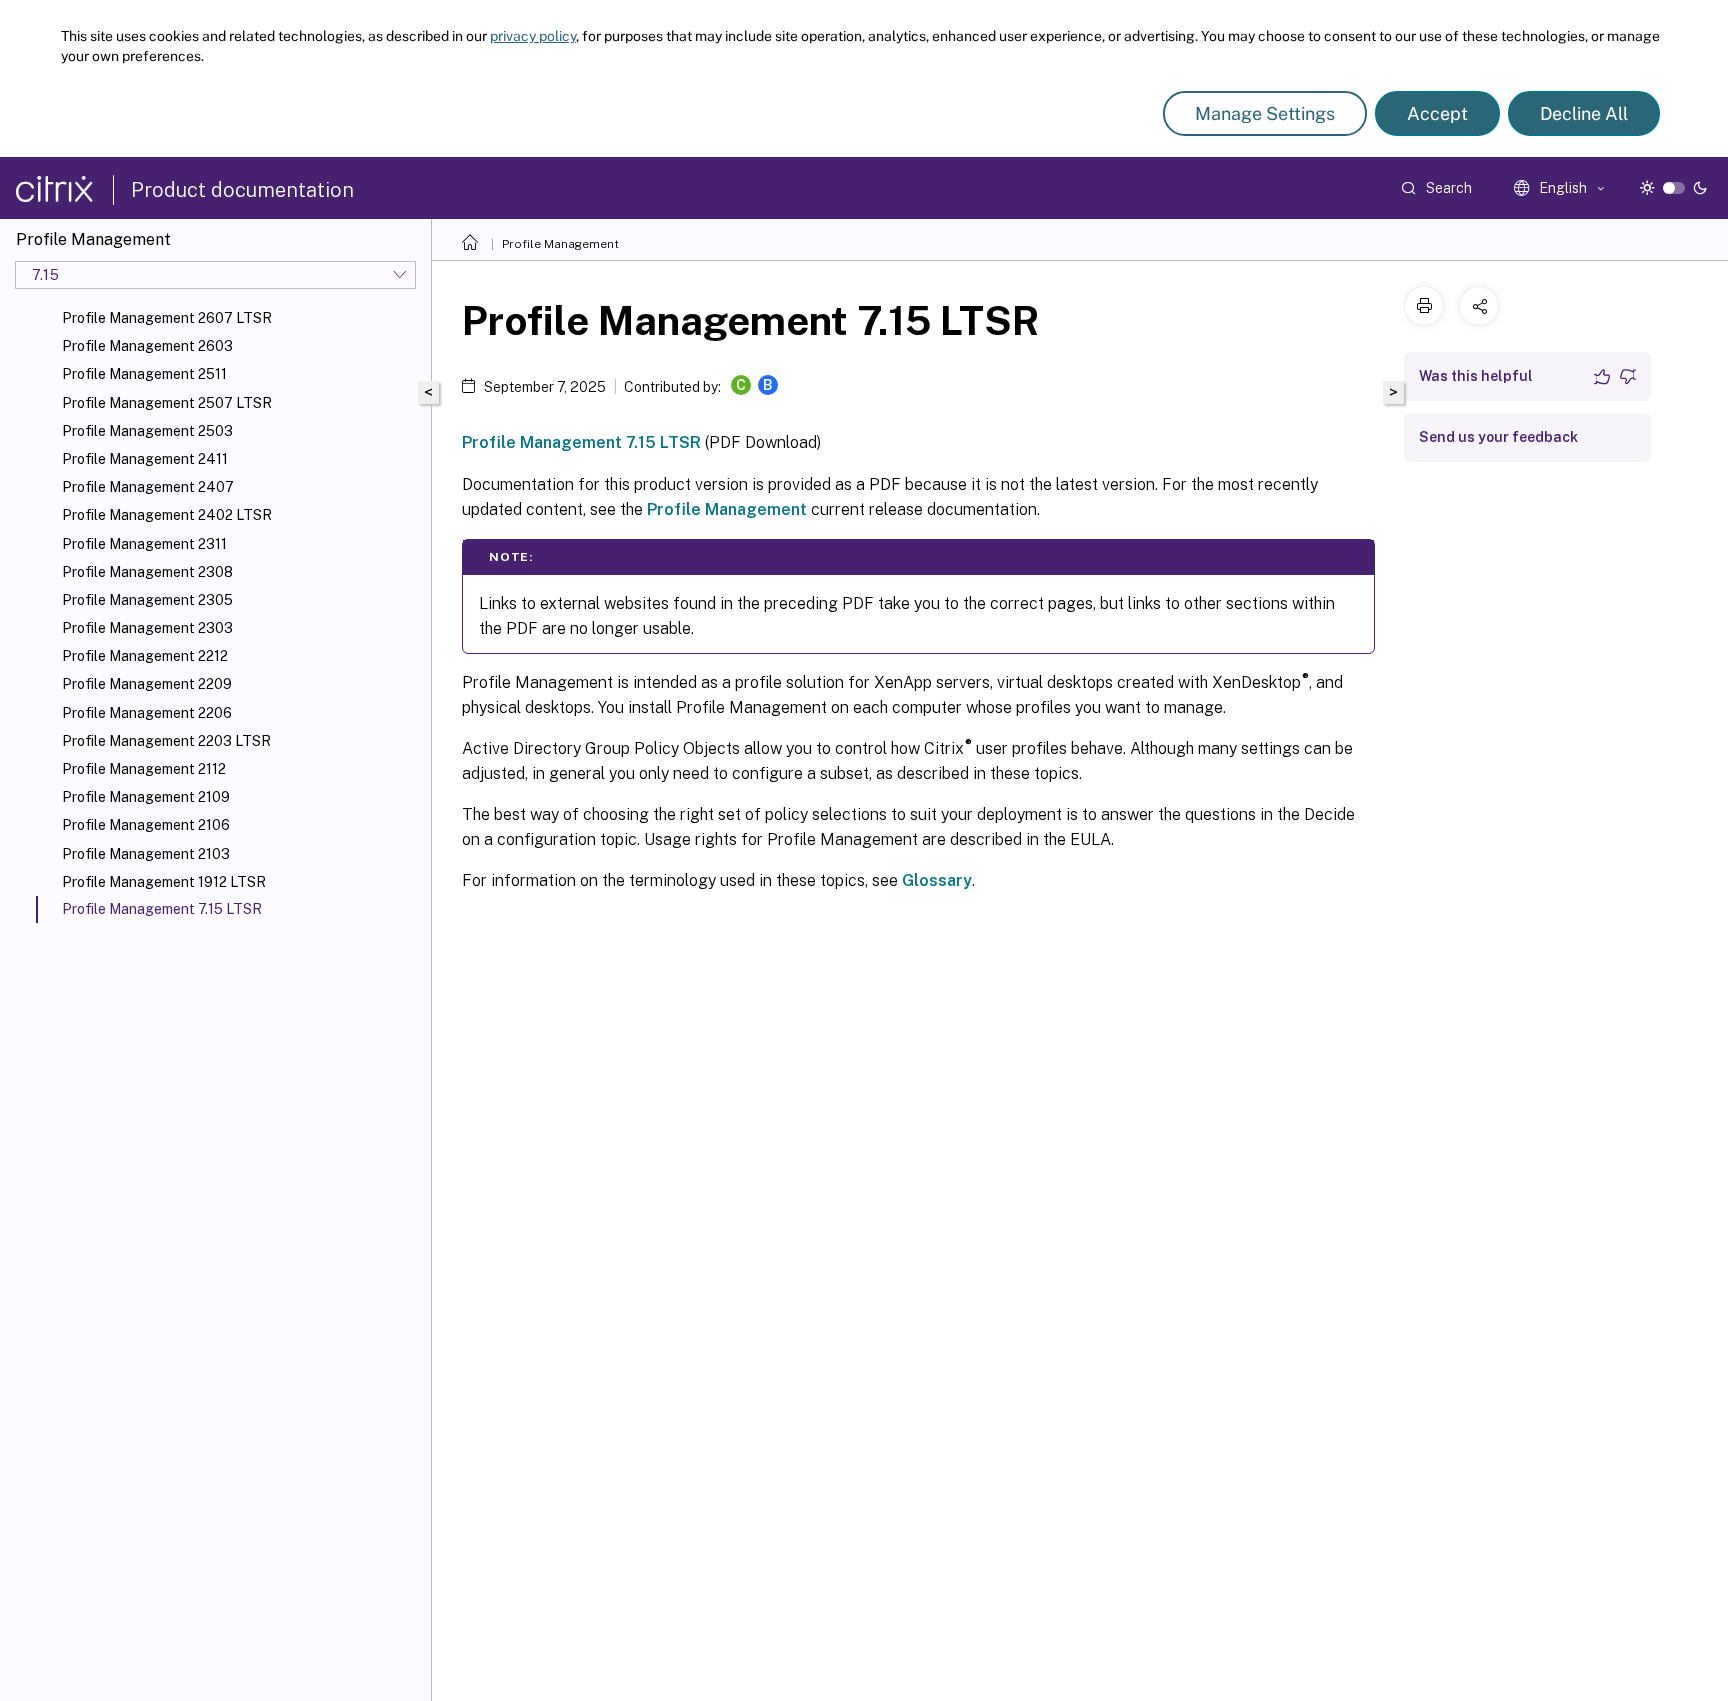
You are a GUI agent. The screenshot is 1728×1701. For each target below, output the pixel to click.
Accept (1437, 113)
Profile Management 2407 (148, 487)
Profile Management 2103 (146, 854)
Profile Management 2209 (147, 684)
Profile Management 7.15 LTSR (581, 442)
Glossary (937, 880)
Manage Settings (1265, 113)
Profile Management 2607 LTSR (167, 318)
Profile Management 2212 (145, 656)
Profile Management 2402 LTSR (167, 515)
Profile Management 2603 (147, 346)
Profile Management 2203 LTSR (166, 741)
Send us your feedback (1498, 437)
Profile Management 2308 (147, 572)
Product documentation (242, 190)
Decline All (1584, 113)
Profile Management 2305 (147, 600)
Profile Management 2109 (146, 797)
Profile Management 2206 (147, 713)
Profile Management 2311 (144, 544)
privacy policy (533, 36)
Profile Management (560, 244)
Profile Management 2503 (147, 431)
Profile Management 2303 (147, 628)
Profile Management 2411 (145, 459)
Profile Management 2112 (144, 769)
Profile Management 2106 (146, 825)
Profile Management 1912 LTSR (164, 882)
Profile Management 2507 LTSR (167, 403)
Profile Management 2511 (144, 374)
